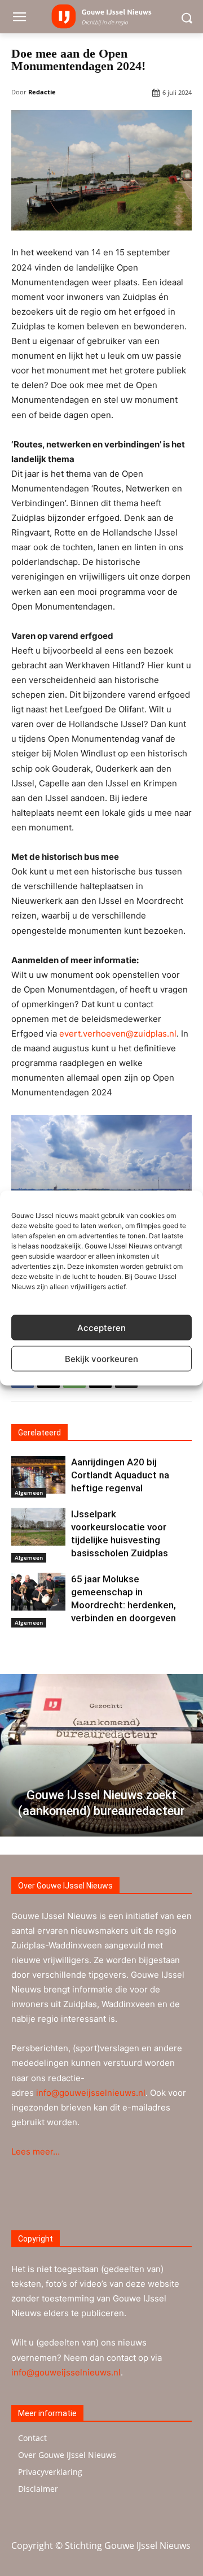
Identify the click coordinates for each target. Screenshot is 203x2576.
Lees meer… (36, 2151)
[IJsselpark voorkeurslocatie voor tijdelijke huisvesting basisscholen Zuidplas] (38, 1527)
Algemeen (29, 1492)
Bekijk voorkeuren (101, 1358)
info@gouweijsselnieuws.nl (91, 2093)
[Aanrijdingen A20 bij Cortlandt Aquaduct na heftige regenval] (38, 1475)
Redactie (42, 92)
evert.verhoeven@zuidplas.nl (118, 1034)
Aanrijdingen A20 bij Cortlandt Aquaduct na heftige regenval (120, 1475)
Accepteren (101, 1327)
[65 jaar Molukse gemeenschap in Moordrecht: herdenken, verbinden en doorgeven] (38, 1592)
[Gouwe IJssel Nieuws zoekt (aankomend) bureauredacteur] (101, 1755)
